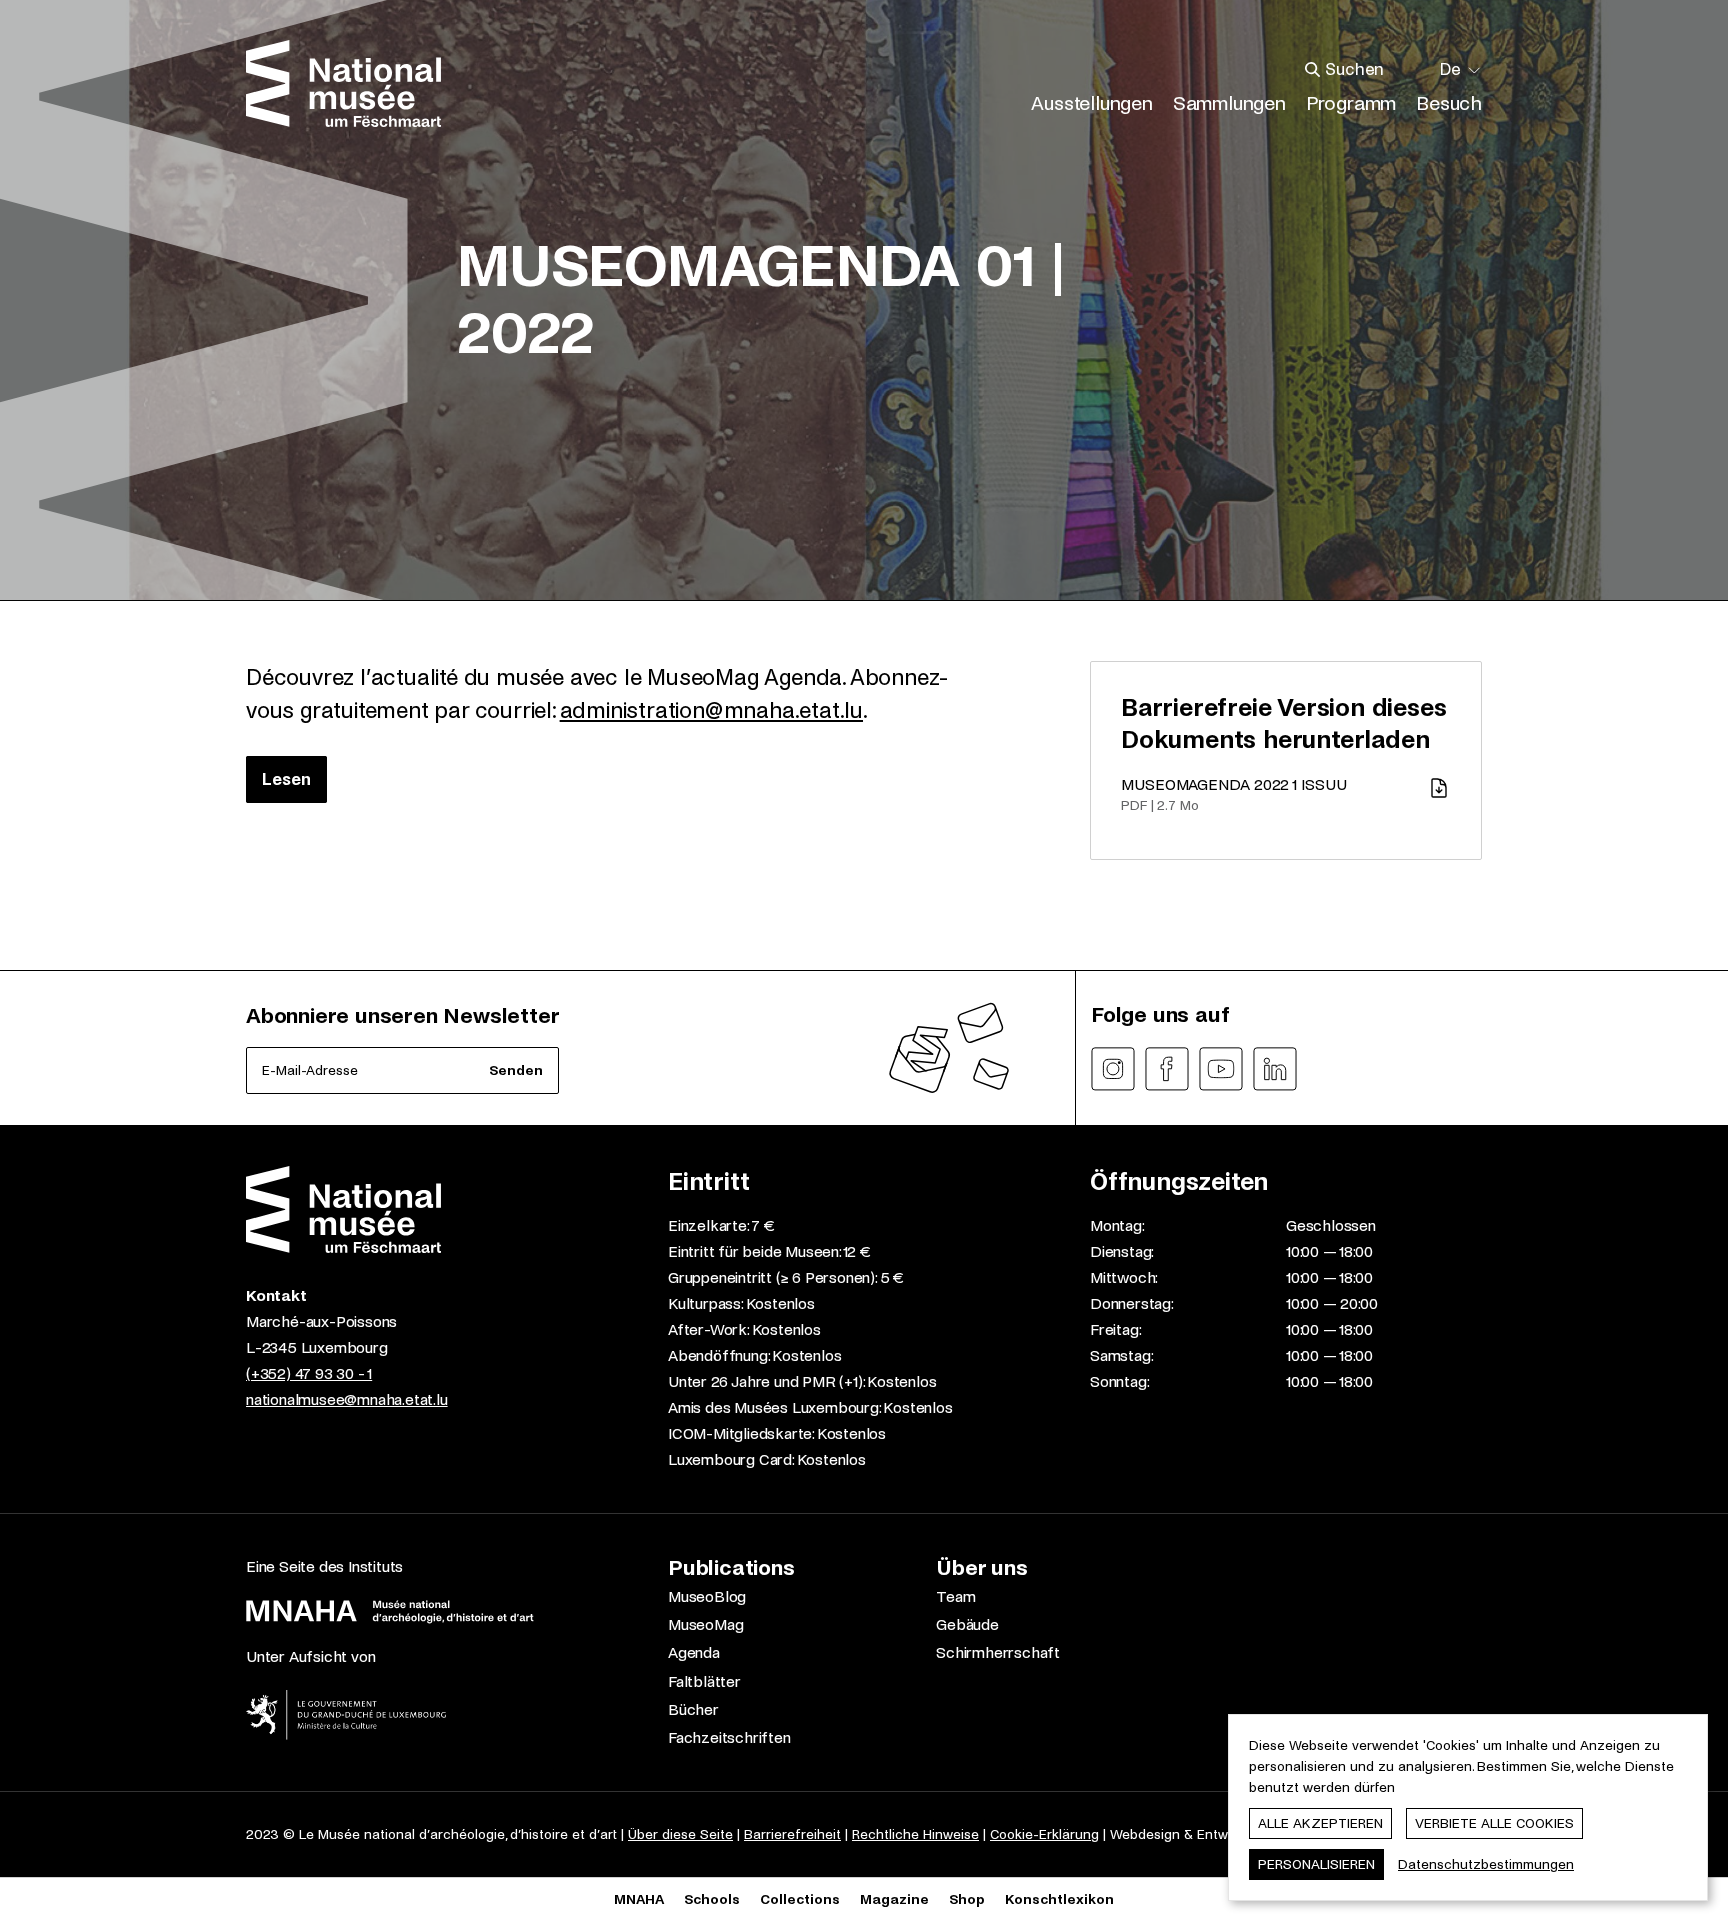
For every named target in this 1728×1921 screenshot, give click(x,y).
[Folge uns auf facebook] (1167, 1069)
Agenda (694, 1652)
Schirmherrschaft (998, 1652)
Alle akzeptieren (1320, 1823)
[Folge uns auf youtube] (1221, 1069)
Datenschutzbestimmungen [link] (1486, 1864)
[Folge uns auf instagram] (1113, 1069)
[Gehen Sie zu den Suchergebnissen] (1313, 70)
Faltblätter (704, 1681)
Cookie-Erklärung (1044, 1834)
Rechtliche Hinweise (915, 1834)
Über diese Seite (680, 1834)
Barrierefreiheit (792, 1834)
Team (955, 1596)
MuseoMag (705, 1624)
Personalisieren (1316, 1864)
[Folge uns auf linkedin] (1275, 1069)
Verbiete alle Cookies (1494, 1823)
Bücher (693, 1709)
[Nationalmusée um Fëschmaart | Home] (343, 83)
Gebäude (967, 1624)
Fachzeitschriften (729, 1737)
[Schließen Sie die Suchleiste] (1417, 70)
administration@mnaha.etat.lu (711, 710)
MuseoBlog (707, 1596)
